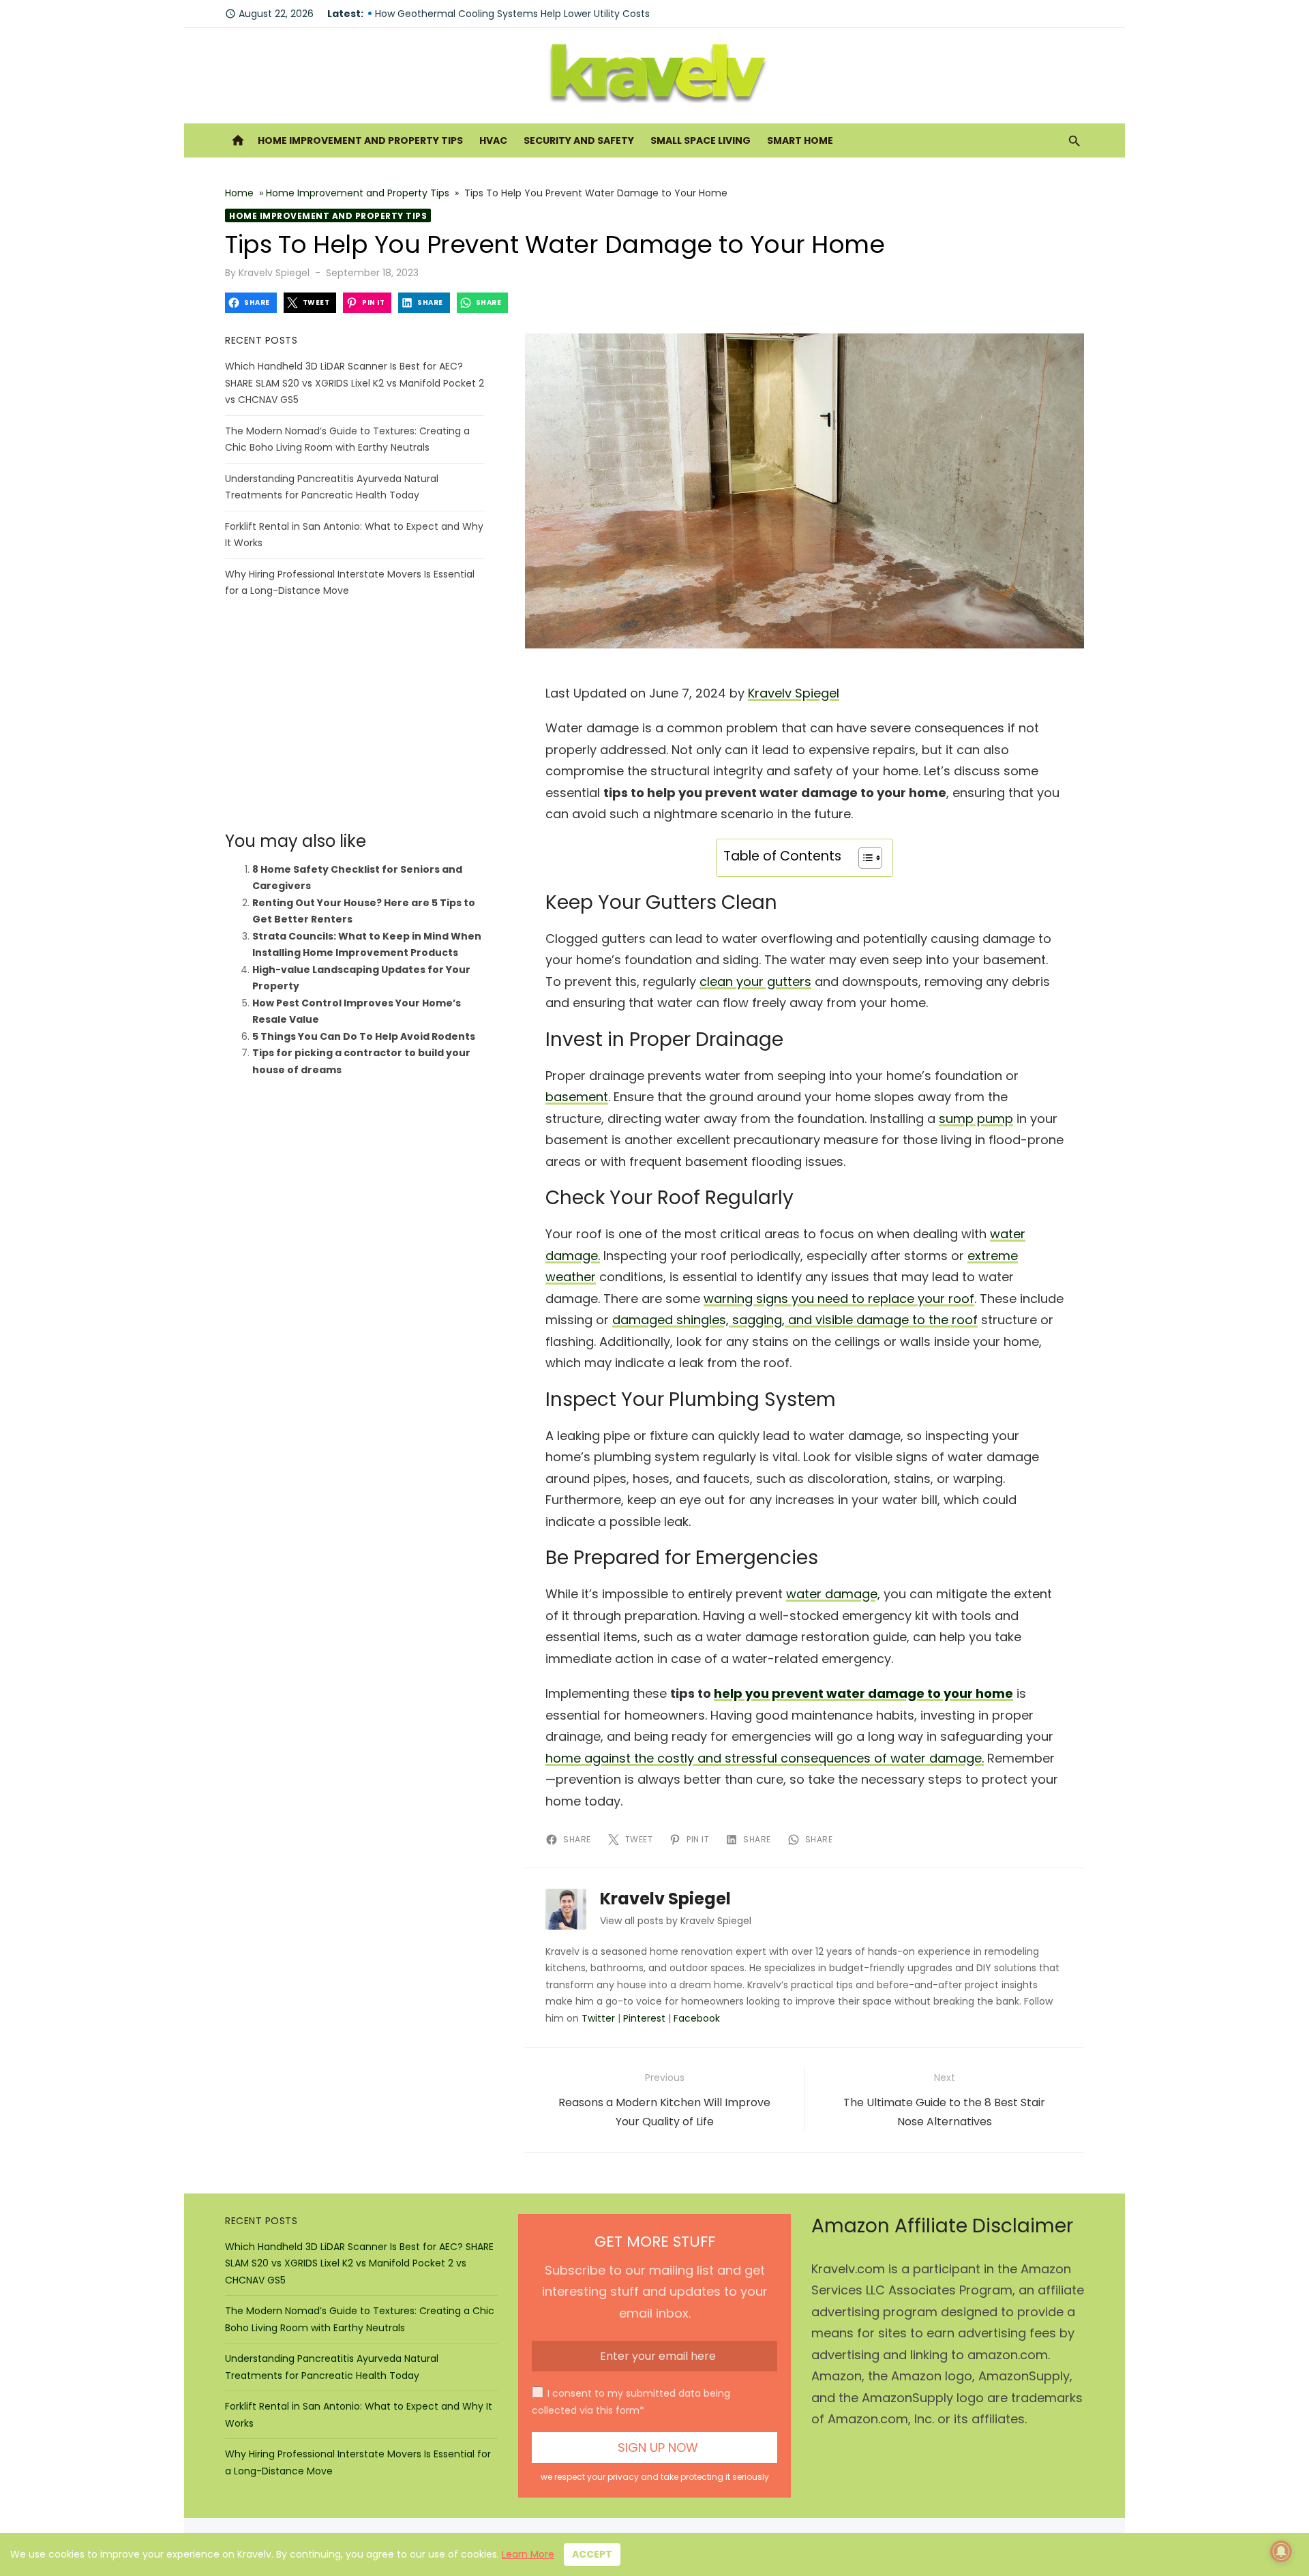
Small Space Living (701, 140)
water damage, (833, 1594)
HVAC (493, 140)
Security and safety (579, 140)
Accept (592, 2554)
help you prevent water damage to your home (863, 1693)
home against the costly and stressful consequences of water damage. (765, 1758)
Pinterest (644, 2018)
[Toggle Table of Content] (863, 858)
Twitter (598, 2018)
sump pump (976, 1119)
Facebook (697, 2018)
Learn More (528, 2554)
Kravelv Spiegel (274, 273)
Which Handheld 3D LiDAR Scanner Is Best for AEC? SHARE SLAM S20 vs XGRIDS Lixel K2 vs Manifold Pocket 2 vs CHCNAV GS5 (355, 383)
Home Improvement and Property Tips (360, 140)
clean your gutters (755, 982)
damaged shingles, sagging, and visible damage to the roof (795, 1320)
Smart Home (800, 140)
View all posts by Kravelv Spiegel (676, 1921)
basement (577, 1097)
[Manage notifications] (1281, 2551)
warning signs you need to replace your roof (839, 1299)
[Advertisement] (355, 715)
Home (239, 193)
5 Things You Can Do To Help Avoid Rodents (364, 1036)
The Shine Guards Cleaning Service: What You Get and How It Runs (533, 12)
